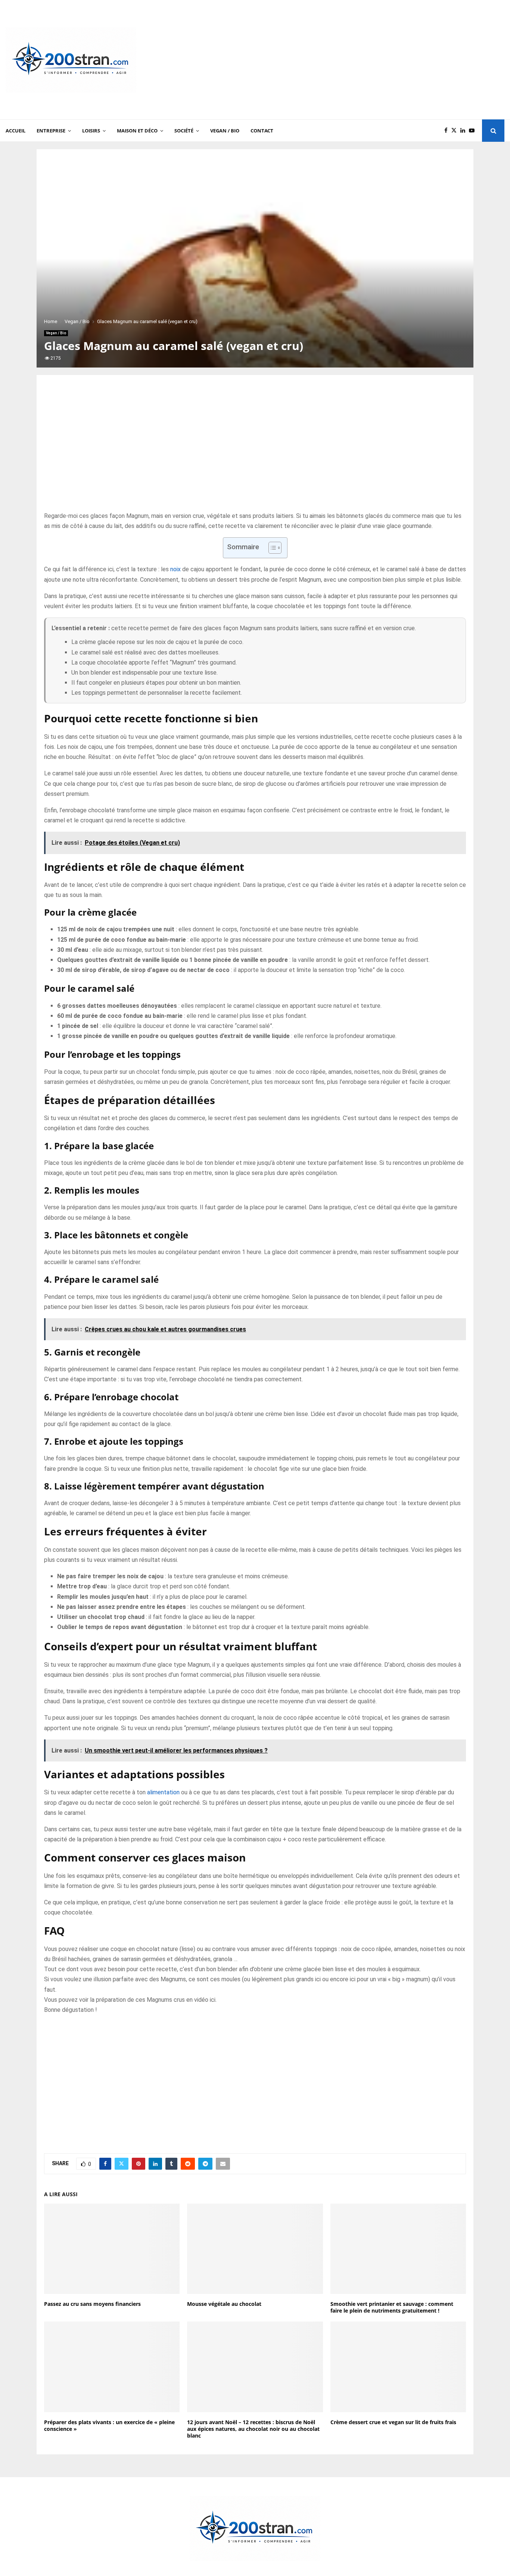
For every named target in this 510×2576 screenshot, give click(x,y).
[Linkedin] (465, 131)
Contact (262, 131)
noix (175, 569)
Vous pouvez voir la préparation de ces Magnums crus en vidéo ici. (130, 2000)
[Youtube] (474, 131)
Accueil (15, 131)
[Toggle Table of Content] (271, 548)
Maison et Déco (137, 131)
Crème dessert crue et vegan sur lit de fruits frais (393, 2422)
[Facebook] (448, 131)
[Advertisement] (368, 60)
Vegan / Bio (225, 131)
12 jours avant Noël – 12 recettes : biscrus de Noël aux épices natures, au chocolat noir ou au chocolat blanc (253, 2429)
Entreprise (51, 131)
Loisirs (91, 131)
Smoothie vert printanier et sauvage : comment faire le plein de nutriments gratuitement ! (392, 2307)
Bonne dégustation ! (71, 2010)
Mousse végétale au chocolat (224, 2304)
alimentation (163, 1792)
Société (184, 131)
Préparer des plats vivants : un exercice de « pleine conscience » (109, 2425)
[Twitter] (456, 131)
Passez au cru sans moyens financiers (92, 2304)
